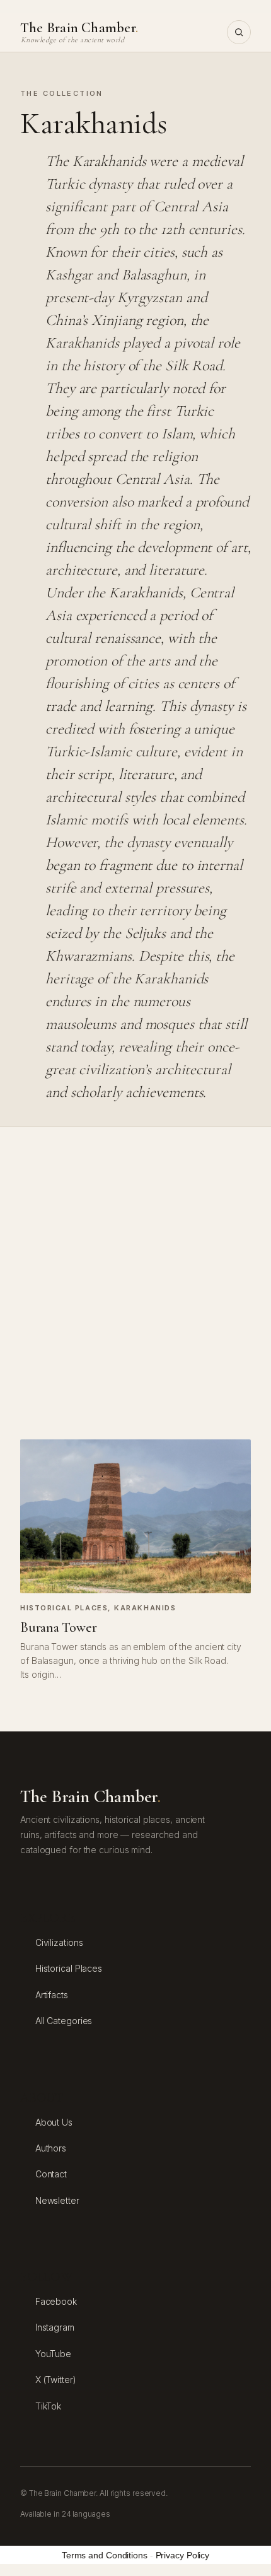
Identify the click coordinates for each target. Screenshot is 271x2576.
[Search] (239, 32)
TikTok (48, 2406)
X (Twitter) (56, 2380)
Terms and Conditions (105, 2555)
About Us (54, 2122)
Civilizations (59, 1942)
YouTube (53, 2354)
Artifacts (52, 1995)
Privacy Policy (183, 2555)
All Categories (64, 2021)
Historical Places (64, 1608)
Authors (51, 2148)
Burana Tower (58, 1627)
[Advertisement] (135, 1283)
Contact (51, 2174)
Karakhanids (145, 1608)
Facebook (56, 2301)
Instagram (55, 2327)
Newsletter (57, 2200)
